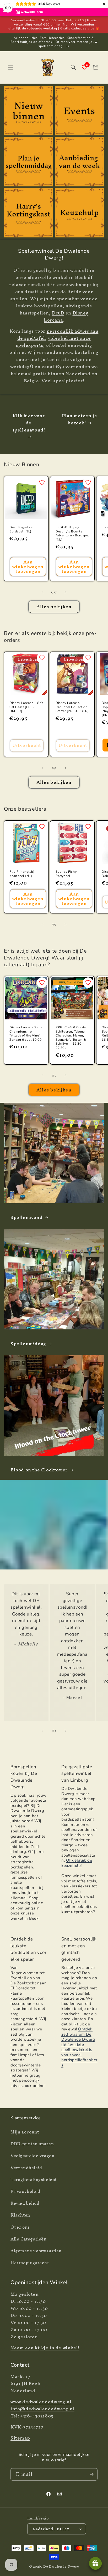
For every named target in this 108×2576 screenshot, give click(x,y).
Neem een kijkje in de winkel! (45, 2348)
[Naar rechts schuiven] (66, 592)
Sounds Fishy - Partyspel (67, 874)
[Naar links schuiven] (42, 592)
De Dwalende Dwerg (61, 2566)
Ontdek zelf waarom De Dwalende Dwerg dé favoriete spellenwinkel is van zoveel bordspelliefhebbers (79, 2047)
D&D (58, 313)
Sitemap (20, 2438)
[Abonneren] (91, 2474)
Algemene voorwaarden (36, 2251)
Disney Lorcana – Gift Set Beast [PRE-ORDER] (26, 707)
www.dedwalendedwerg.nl (41, 2402)
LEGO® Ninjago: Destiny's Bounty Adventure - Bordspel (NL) (72, 534)
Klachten (20, 2215)
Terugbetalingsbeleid (34, 2179)
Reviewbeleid (25, 2203)
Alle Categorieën (29, 2239)
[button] (10, 67)
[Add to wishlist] (42, 482)
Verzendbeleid (26, 2168)
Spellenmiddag (28, 1343)
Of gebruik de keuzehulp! (77, 1863)
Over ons (20, 2227)
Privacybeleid (25, 2191)
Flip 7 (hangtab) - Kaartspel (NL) (23, 874)
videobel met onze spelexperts (53, 342)
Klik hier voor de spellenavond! (29, 423)
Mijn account (25, 2132)
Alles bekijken (54, 606)
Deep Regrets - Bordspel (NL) (21, 529)
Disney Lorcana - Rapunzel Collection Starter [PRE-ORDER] (72, 707)
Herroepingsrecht (30, 2263)
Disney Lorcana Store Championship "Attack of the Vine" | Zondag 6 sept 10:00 (26, 1034)
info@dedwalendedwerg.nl (42, 2409)
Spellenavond (26, 1217)
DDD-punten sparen (32, 2144)
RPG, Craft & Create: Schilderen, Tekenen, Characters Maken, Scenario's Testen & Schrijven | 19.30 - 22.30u (72, 1038)
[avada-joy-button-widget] (95, 2563)
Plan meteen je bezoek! (79, 419)
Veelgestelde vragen (32, 2156)
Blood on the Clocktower (39, 1470)
